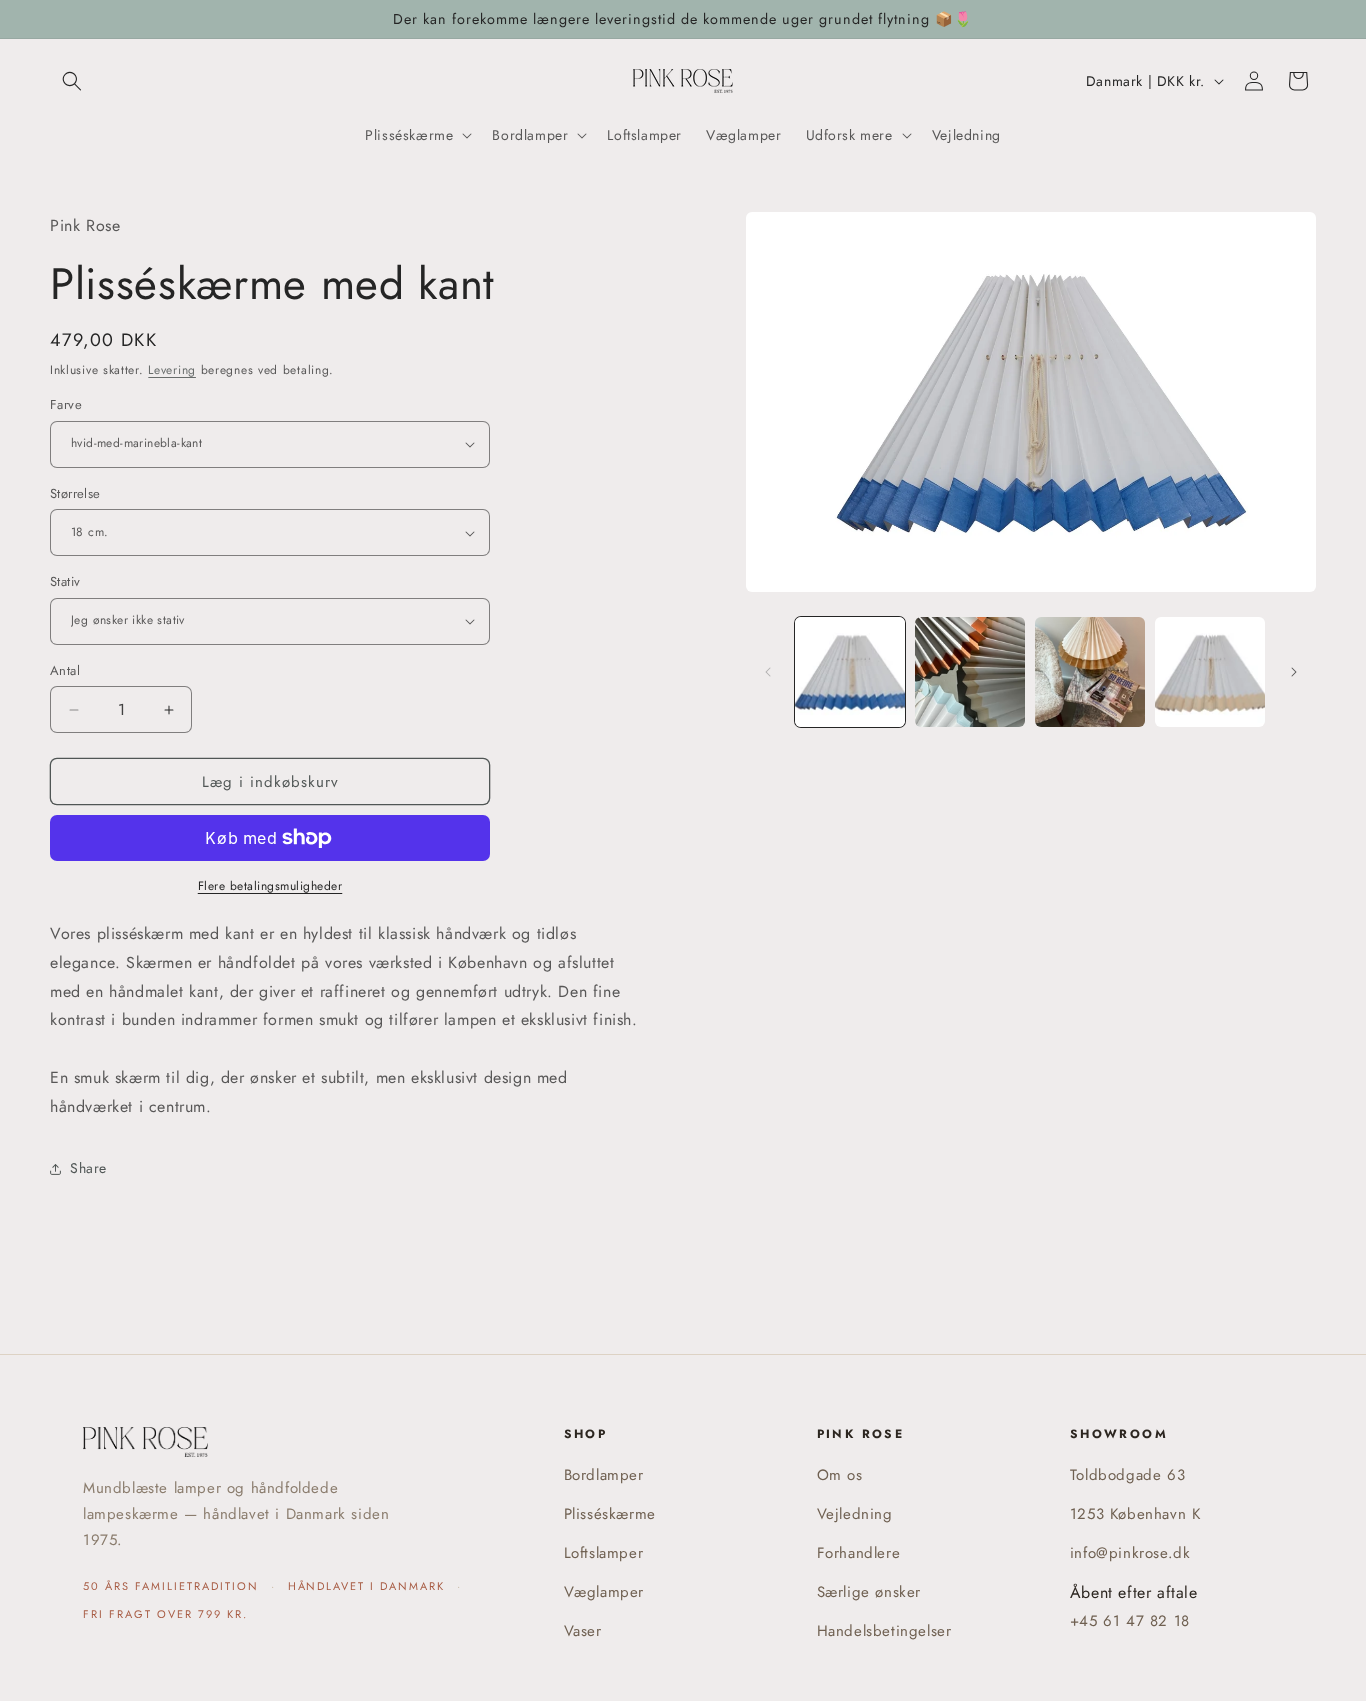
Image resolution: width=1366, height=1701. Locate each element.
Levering (172, 370)
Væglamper (604, 1592)
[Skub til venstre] (768, 672)
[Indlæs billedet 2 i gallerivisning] (970, 672)
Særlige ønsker (869, 1592)
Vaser (583, 1631)
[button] (72, 81)
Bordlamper (604, 1475)
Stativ (65, 581)
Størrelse (75, 493)
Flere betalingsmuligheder (270, 886)
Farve (66, 404)
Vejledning (855, 1514)
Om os (840, 1475)
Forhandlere (859, 1553)
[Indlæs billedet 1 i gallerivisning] (850, 672)
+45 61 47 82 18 (1130, 1621)
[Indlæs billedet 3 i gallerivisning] (1090, 672)
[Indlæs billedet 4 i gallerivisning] (1210, 672)
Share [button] (88, 1168)
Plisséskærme (610, 1514)
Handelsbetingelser (884, 1631)
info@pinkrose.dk (1130, 1553)
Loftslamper (604, 1553)
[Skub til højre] (1294, 672)
